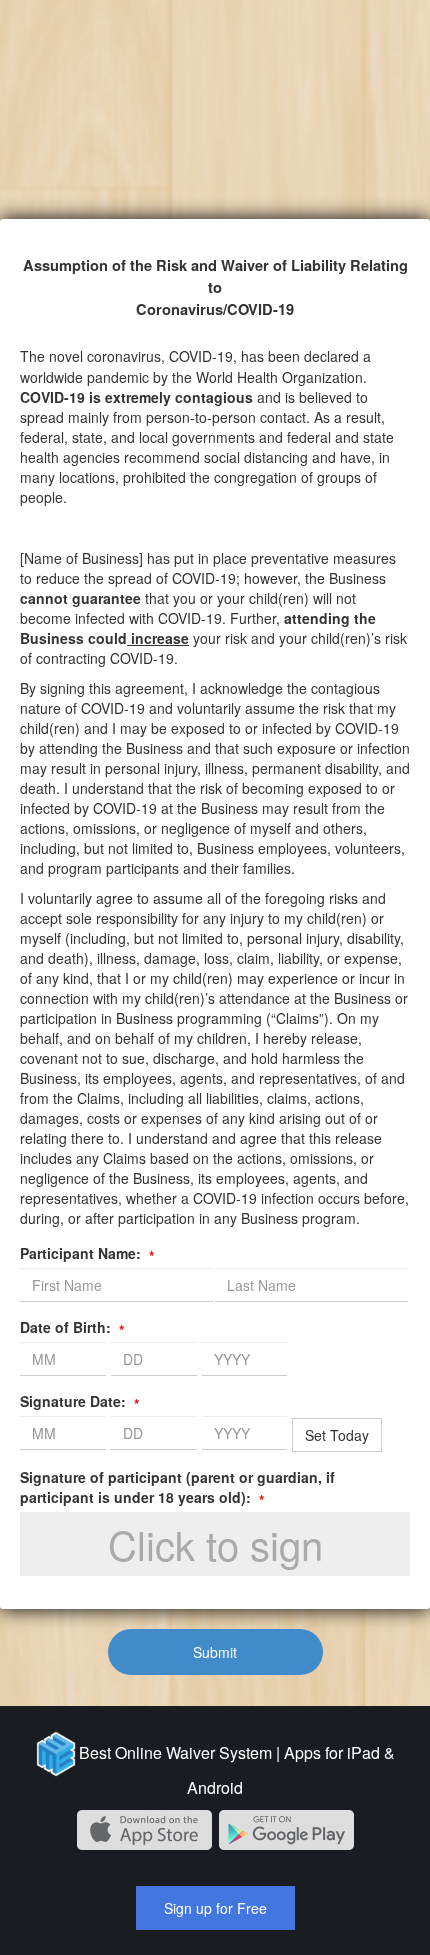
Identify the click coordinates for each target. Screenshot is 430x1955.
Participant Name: (87, 1253)
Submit (215, 1652)
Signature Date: (79, 1401)
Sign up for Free (215, 1908)
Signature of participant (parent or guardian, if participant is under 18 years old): (177, 1487)
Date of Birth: (72, 1327)
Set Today (337, 1435)
